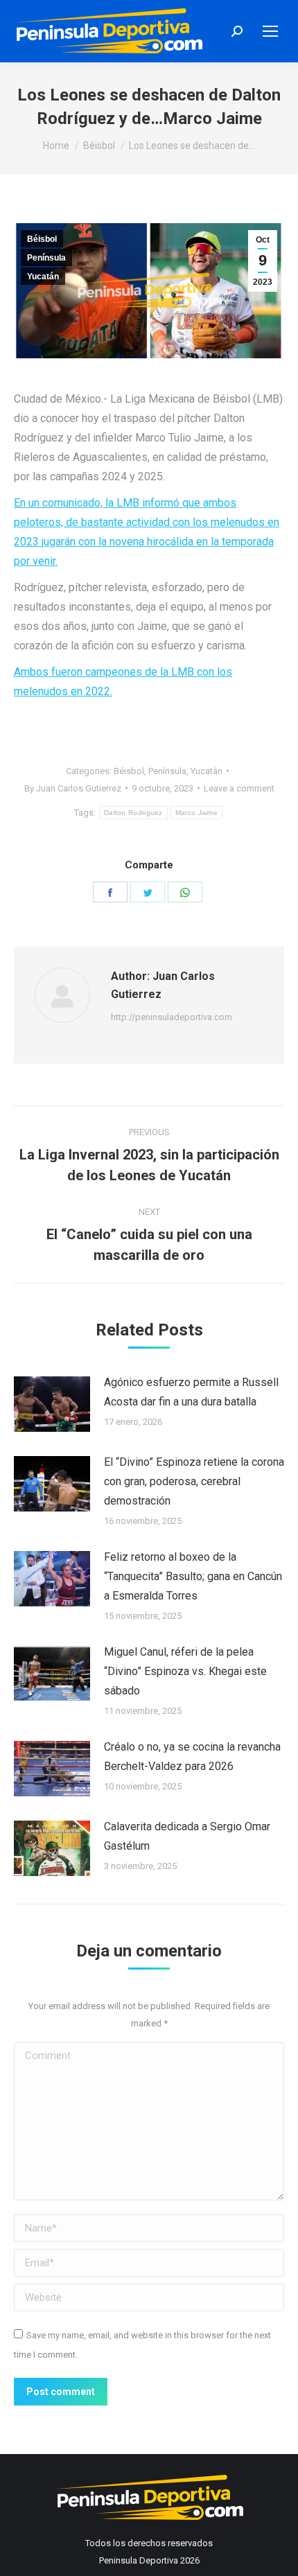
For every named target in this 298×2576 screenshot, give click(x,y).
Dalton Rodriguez (133, 813)
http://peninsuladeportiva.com (172, 1017)
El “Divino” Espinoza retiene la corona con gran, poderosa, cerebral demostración (194, 1481)
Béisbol (42, 239)
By (73, 788)
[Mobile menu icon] (270, 31)
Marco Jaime (196, 813)
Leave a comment (239, 788)
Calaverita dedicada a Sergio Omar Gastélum (187, 1836)
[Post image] (52, 1404)
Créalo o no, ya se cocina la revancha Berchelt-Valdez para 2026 (192, 1756)
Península (46, 258)
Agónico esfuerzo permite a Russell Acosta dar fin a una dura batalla (191, 1392)
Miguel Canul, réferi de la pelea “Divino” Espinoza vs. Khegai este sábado (185, 1671)
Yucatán (43, 277)
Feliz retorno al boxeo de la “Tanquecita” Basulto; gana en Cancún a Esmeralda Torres (193, 1576)
